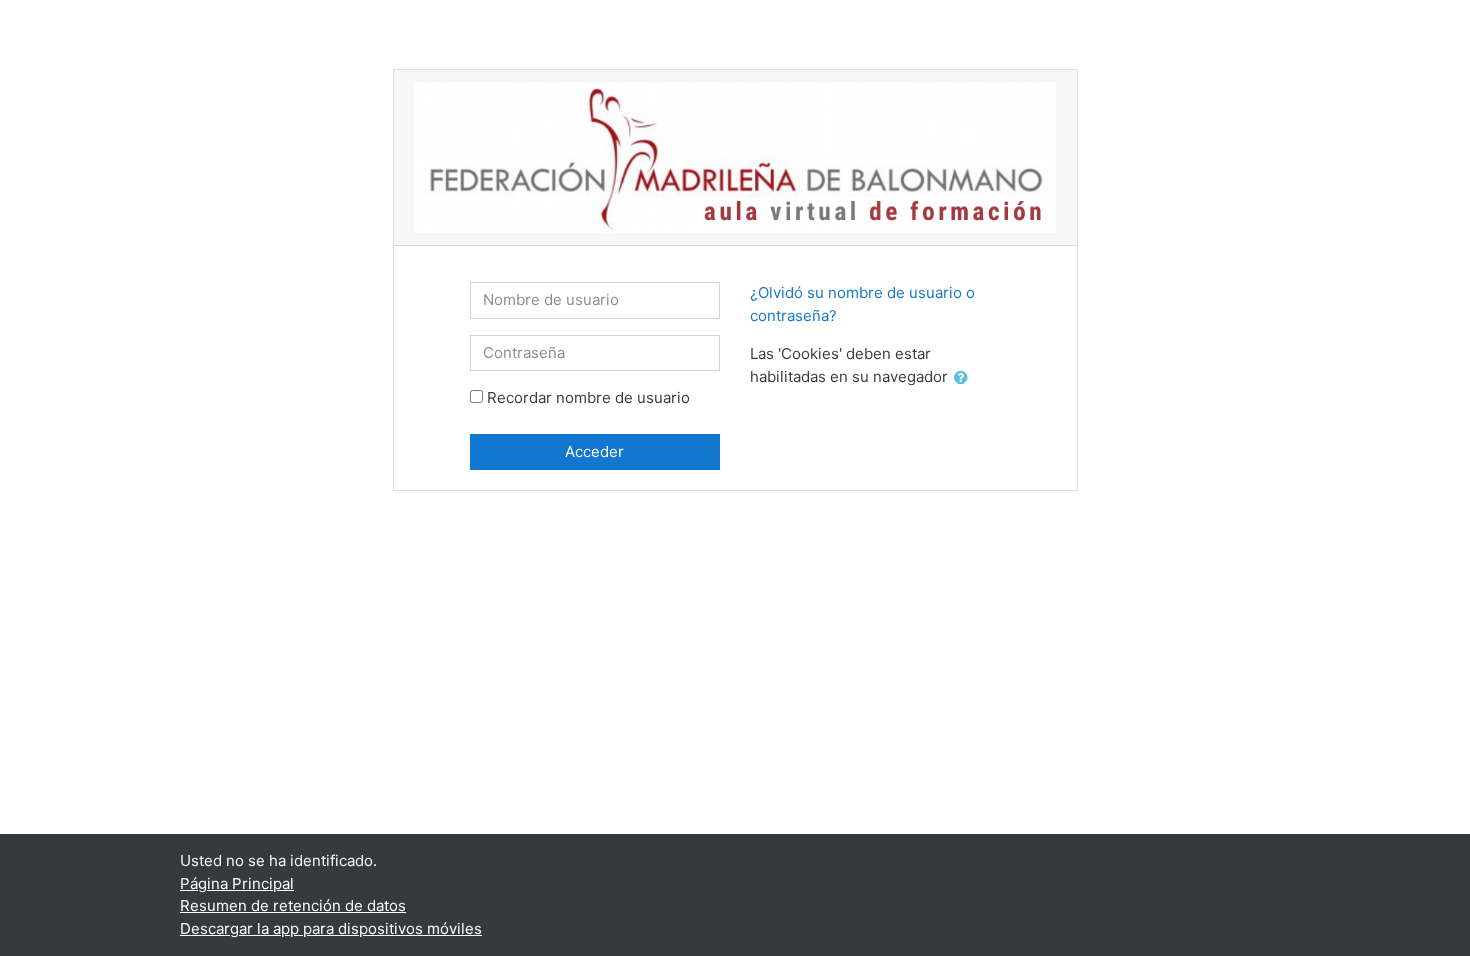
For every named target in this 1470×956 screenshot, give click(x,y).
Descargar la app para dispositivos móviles (331, 928)
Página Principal (237, 883)
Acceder (594, 451)
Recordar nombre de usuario (588, 397)
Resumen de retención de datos (293, 905)
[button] (965, 378)
